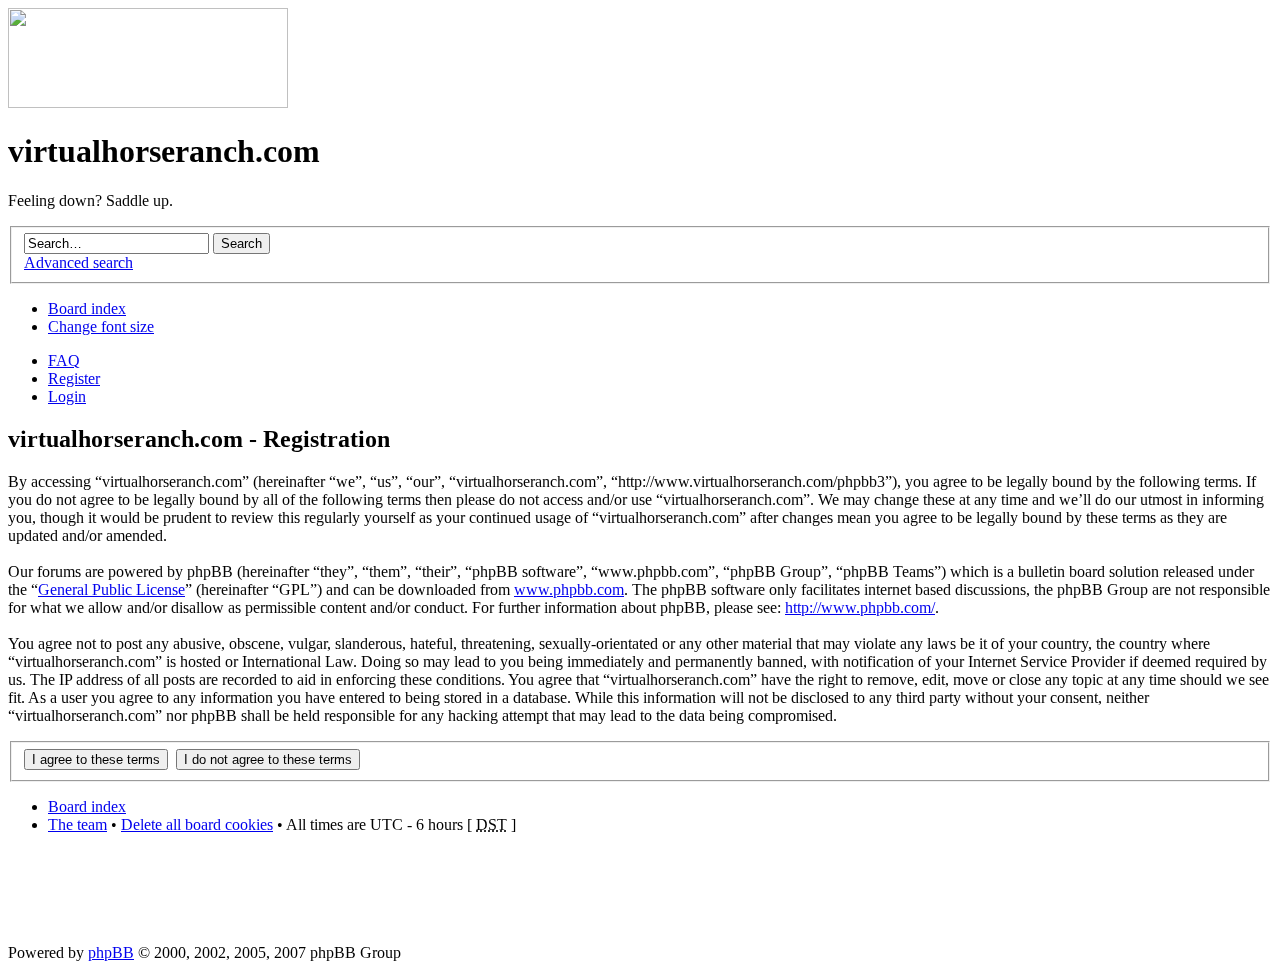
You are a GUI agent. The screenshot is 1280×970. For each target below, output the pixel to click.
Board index (87, 308)
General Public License (111, 589)
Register (74, 378)
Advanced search (78, 262)
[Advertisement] (640, 895)
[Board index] (148, 102)
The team (77, 824)
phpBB (111, 952)
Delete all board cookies (197, 824)
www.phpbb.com (569, 589)
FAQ (64, 360)
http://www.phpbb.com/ (860, 607)
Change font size (101, 326)
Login (67, 396)
